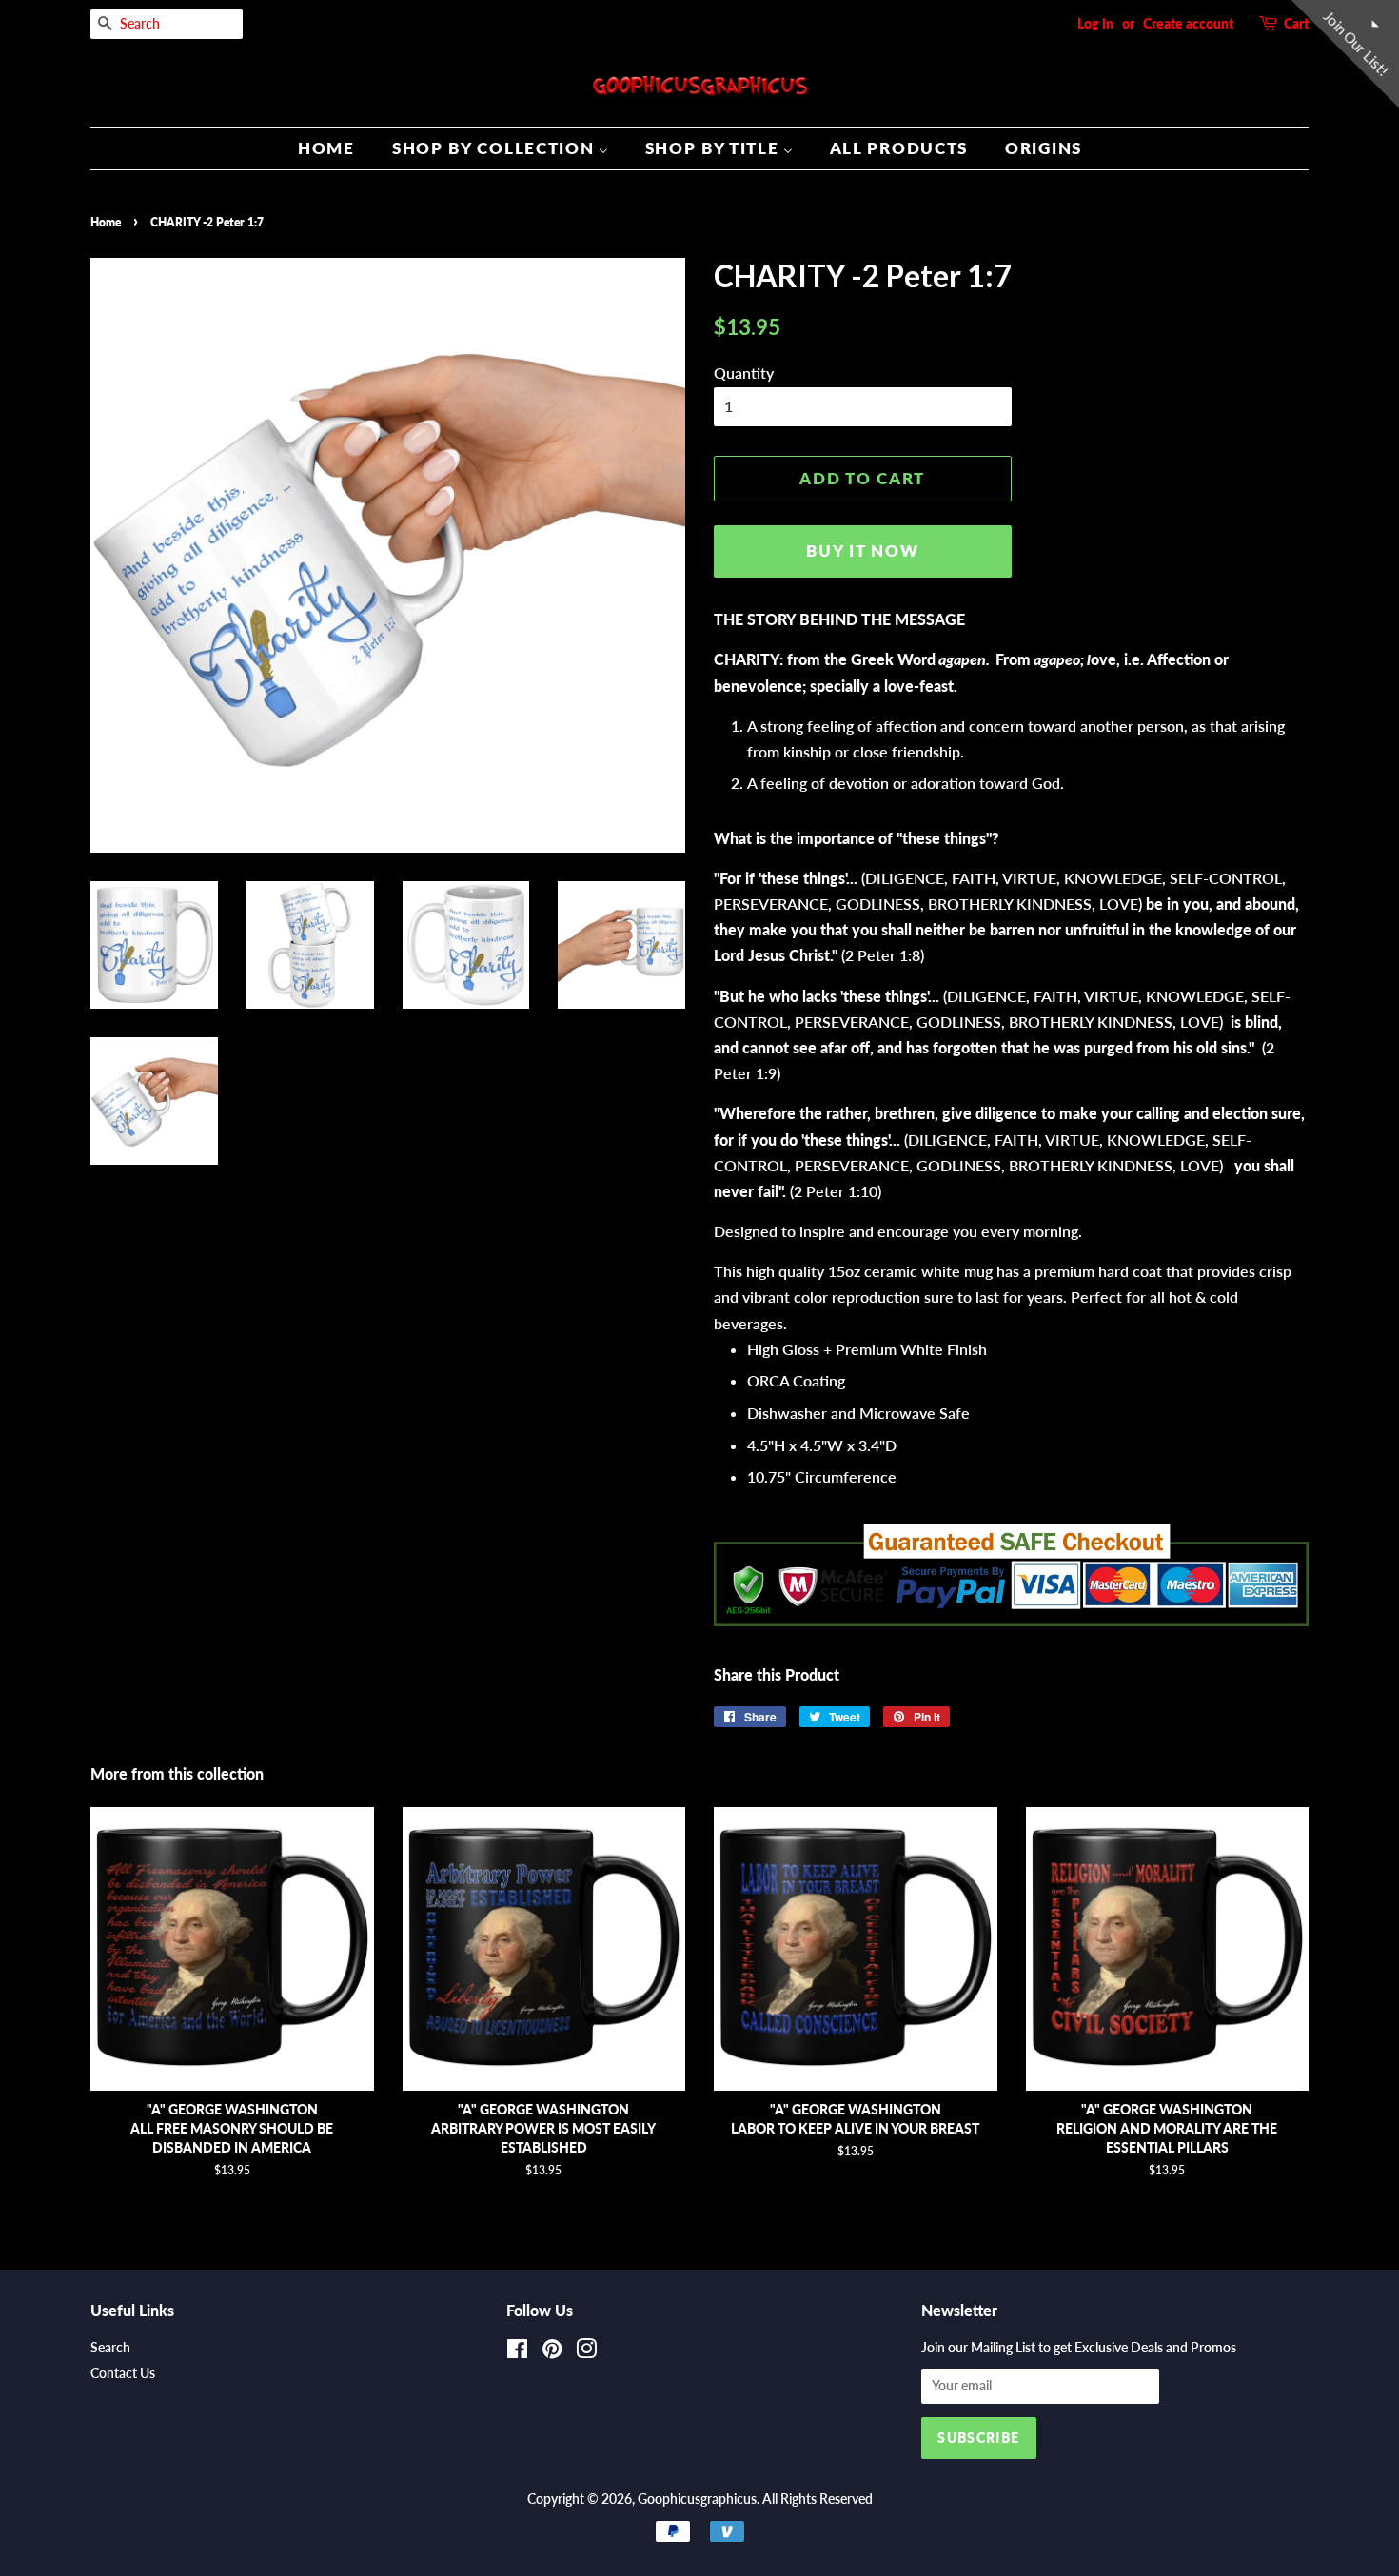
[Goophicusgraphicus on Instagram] (586, 2352)
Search (110, 2348)
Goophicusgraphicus (697, 2499)
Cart (1296, 23)
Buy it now (862, 551)
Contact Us (123, 2373)
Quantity (744, 373)
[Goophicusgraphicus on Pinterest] (552, 2352)
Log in (1095, 23)
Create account (1188, 23)
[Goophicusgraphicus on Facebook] (517, 2352)
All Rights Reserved (818, 2499)
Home (106, 222)
